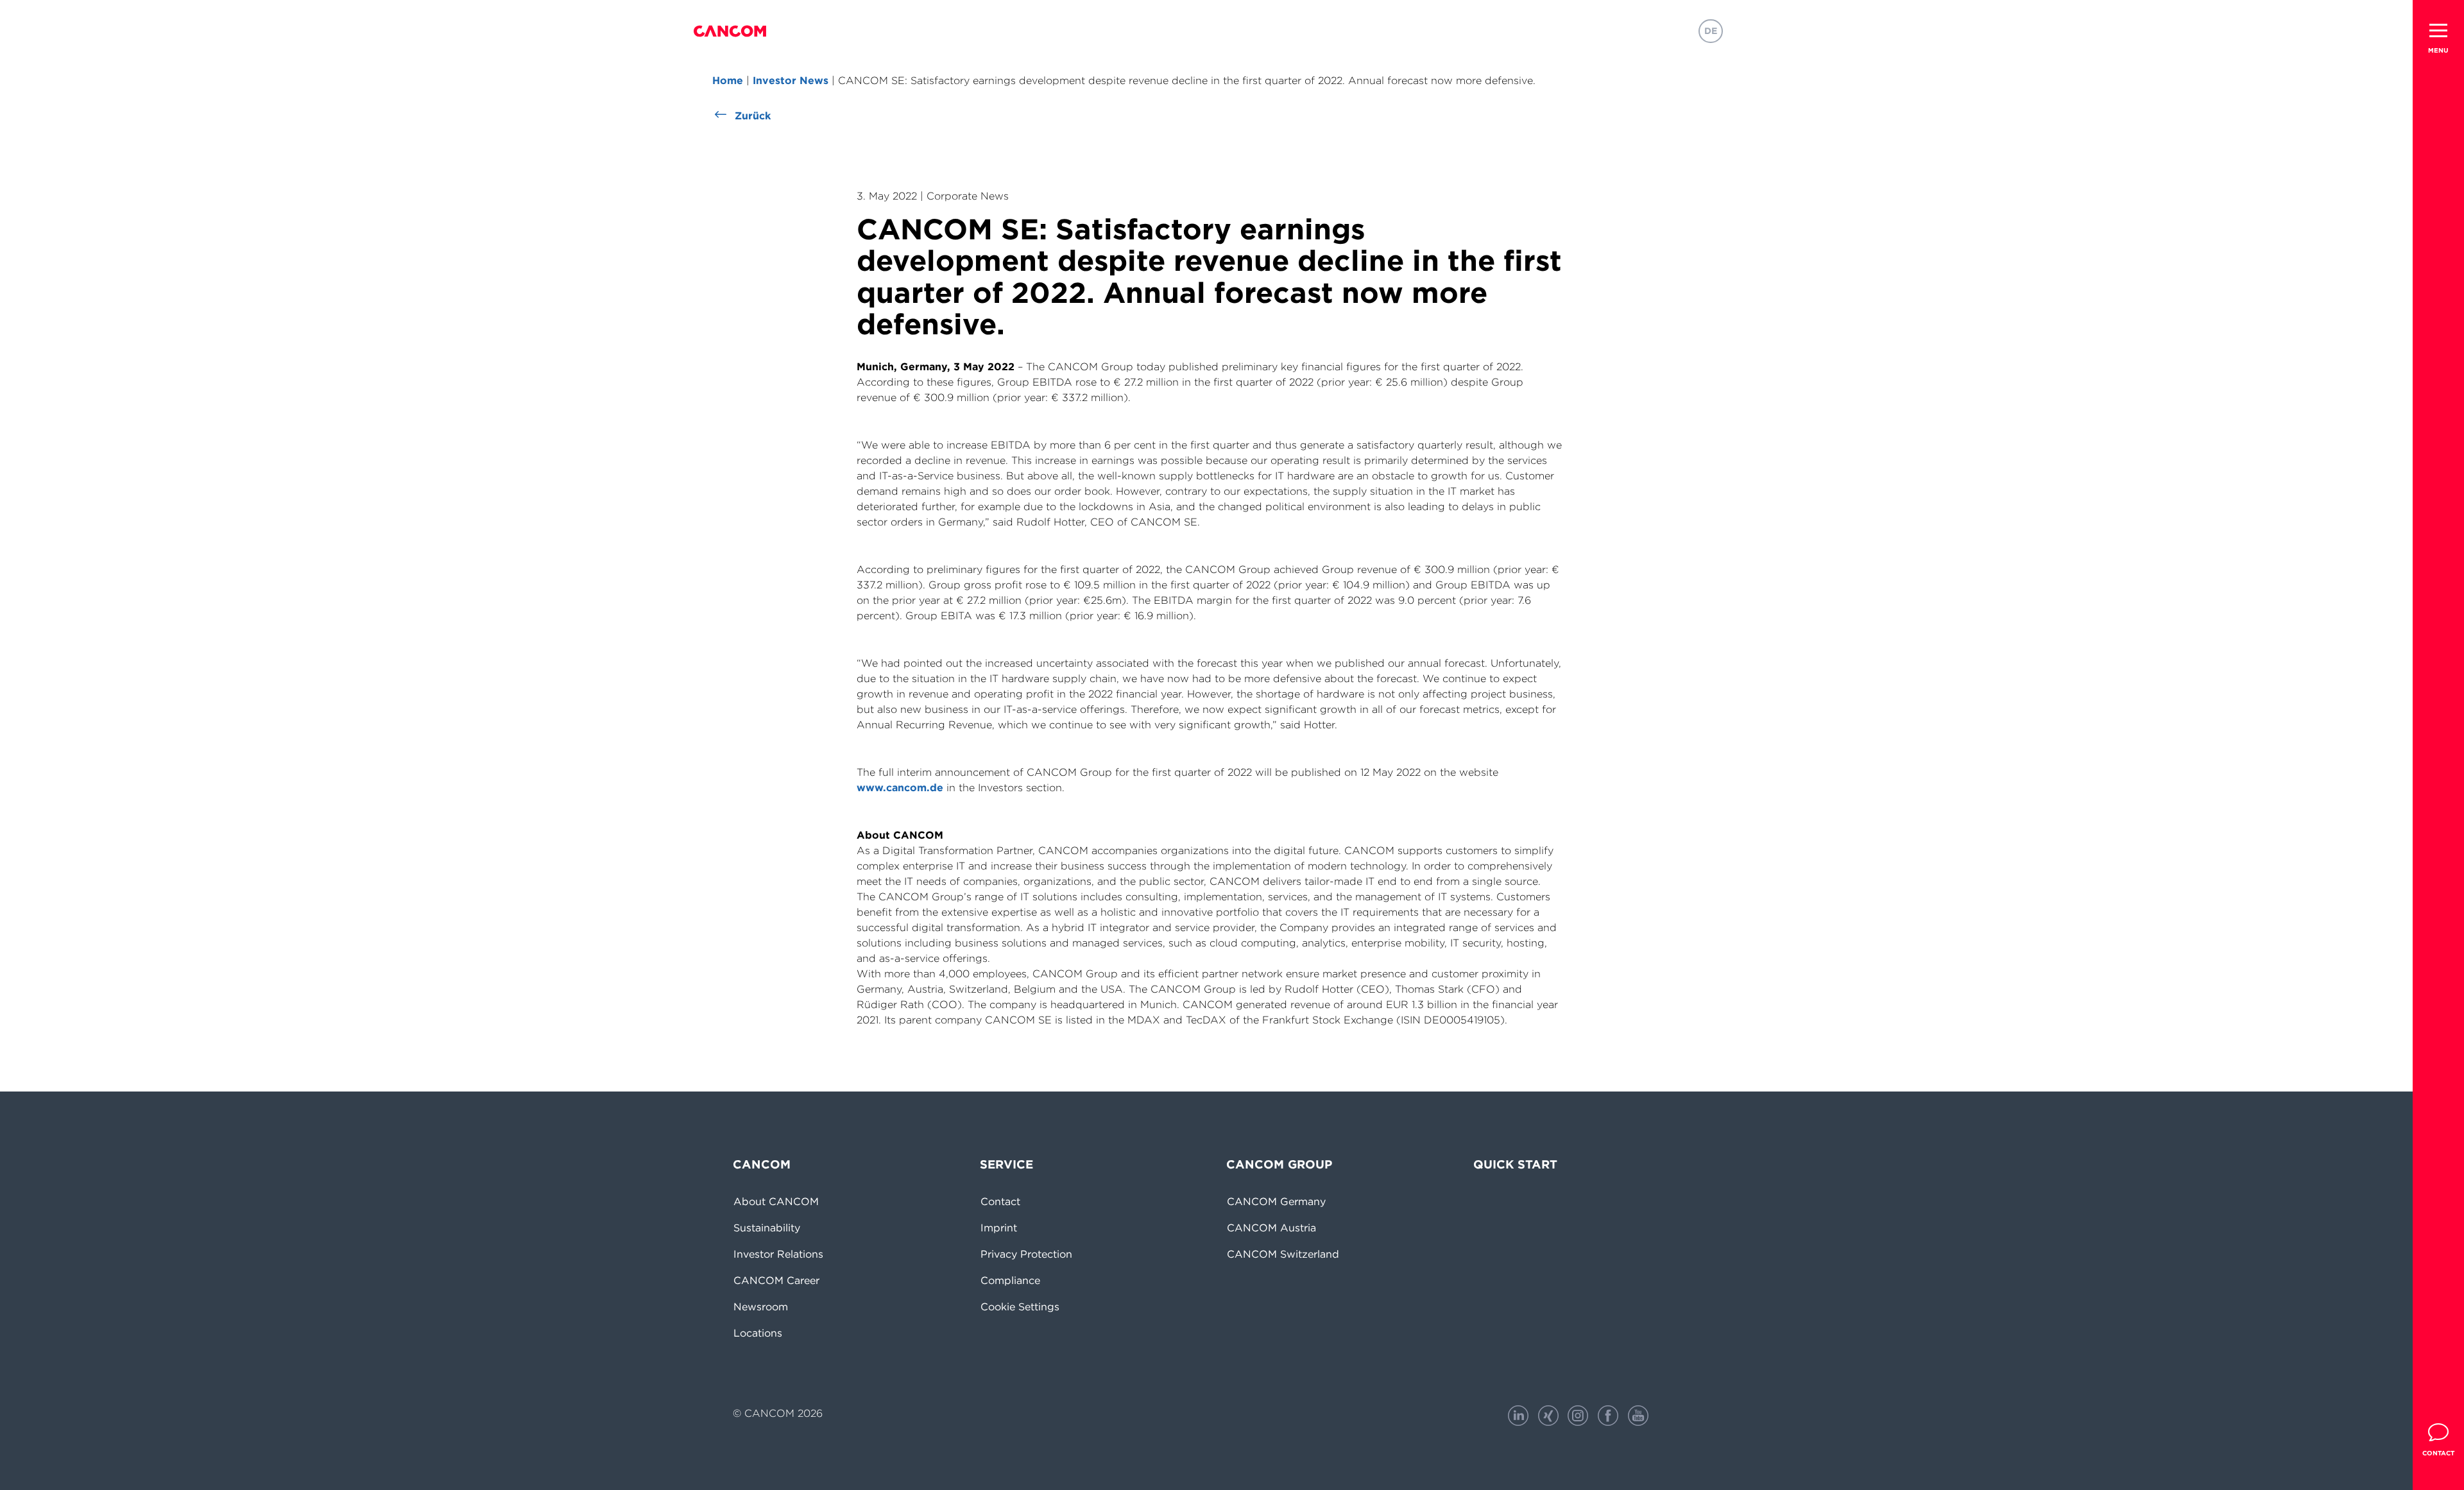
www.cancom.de (900, 787)
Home (728, 80)
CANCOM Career (776, 1280)
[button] (2438, 30)
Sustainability (767, 1228)
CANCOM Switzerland (1283, 1254)
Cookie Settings (1020, 1306)
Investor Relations (778, 1254)
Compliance (1010, 1280)
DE (1711, 31)
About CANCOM (776, 1201)
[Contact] (2438, 1432)
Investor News (791, 80)
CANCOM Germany (1276, 1201)
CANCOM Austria (1271, 1228)
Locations (758, 1333)
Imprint (999, 1228)
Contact (1000, 1201)
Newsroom (761, 1306)
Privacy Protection (1026, 1254)
